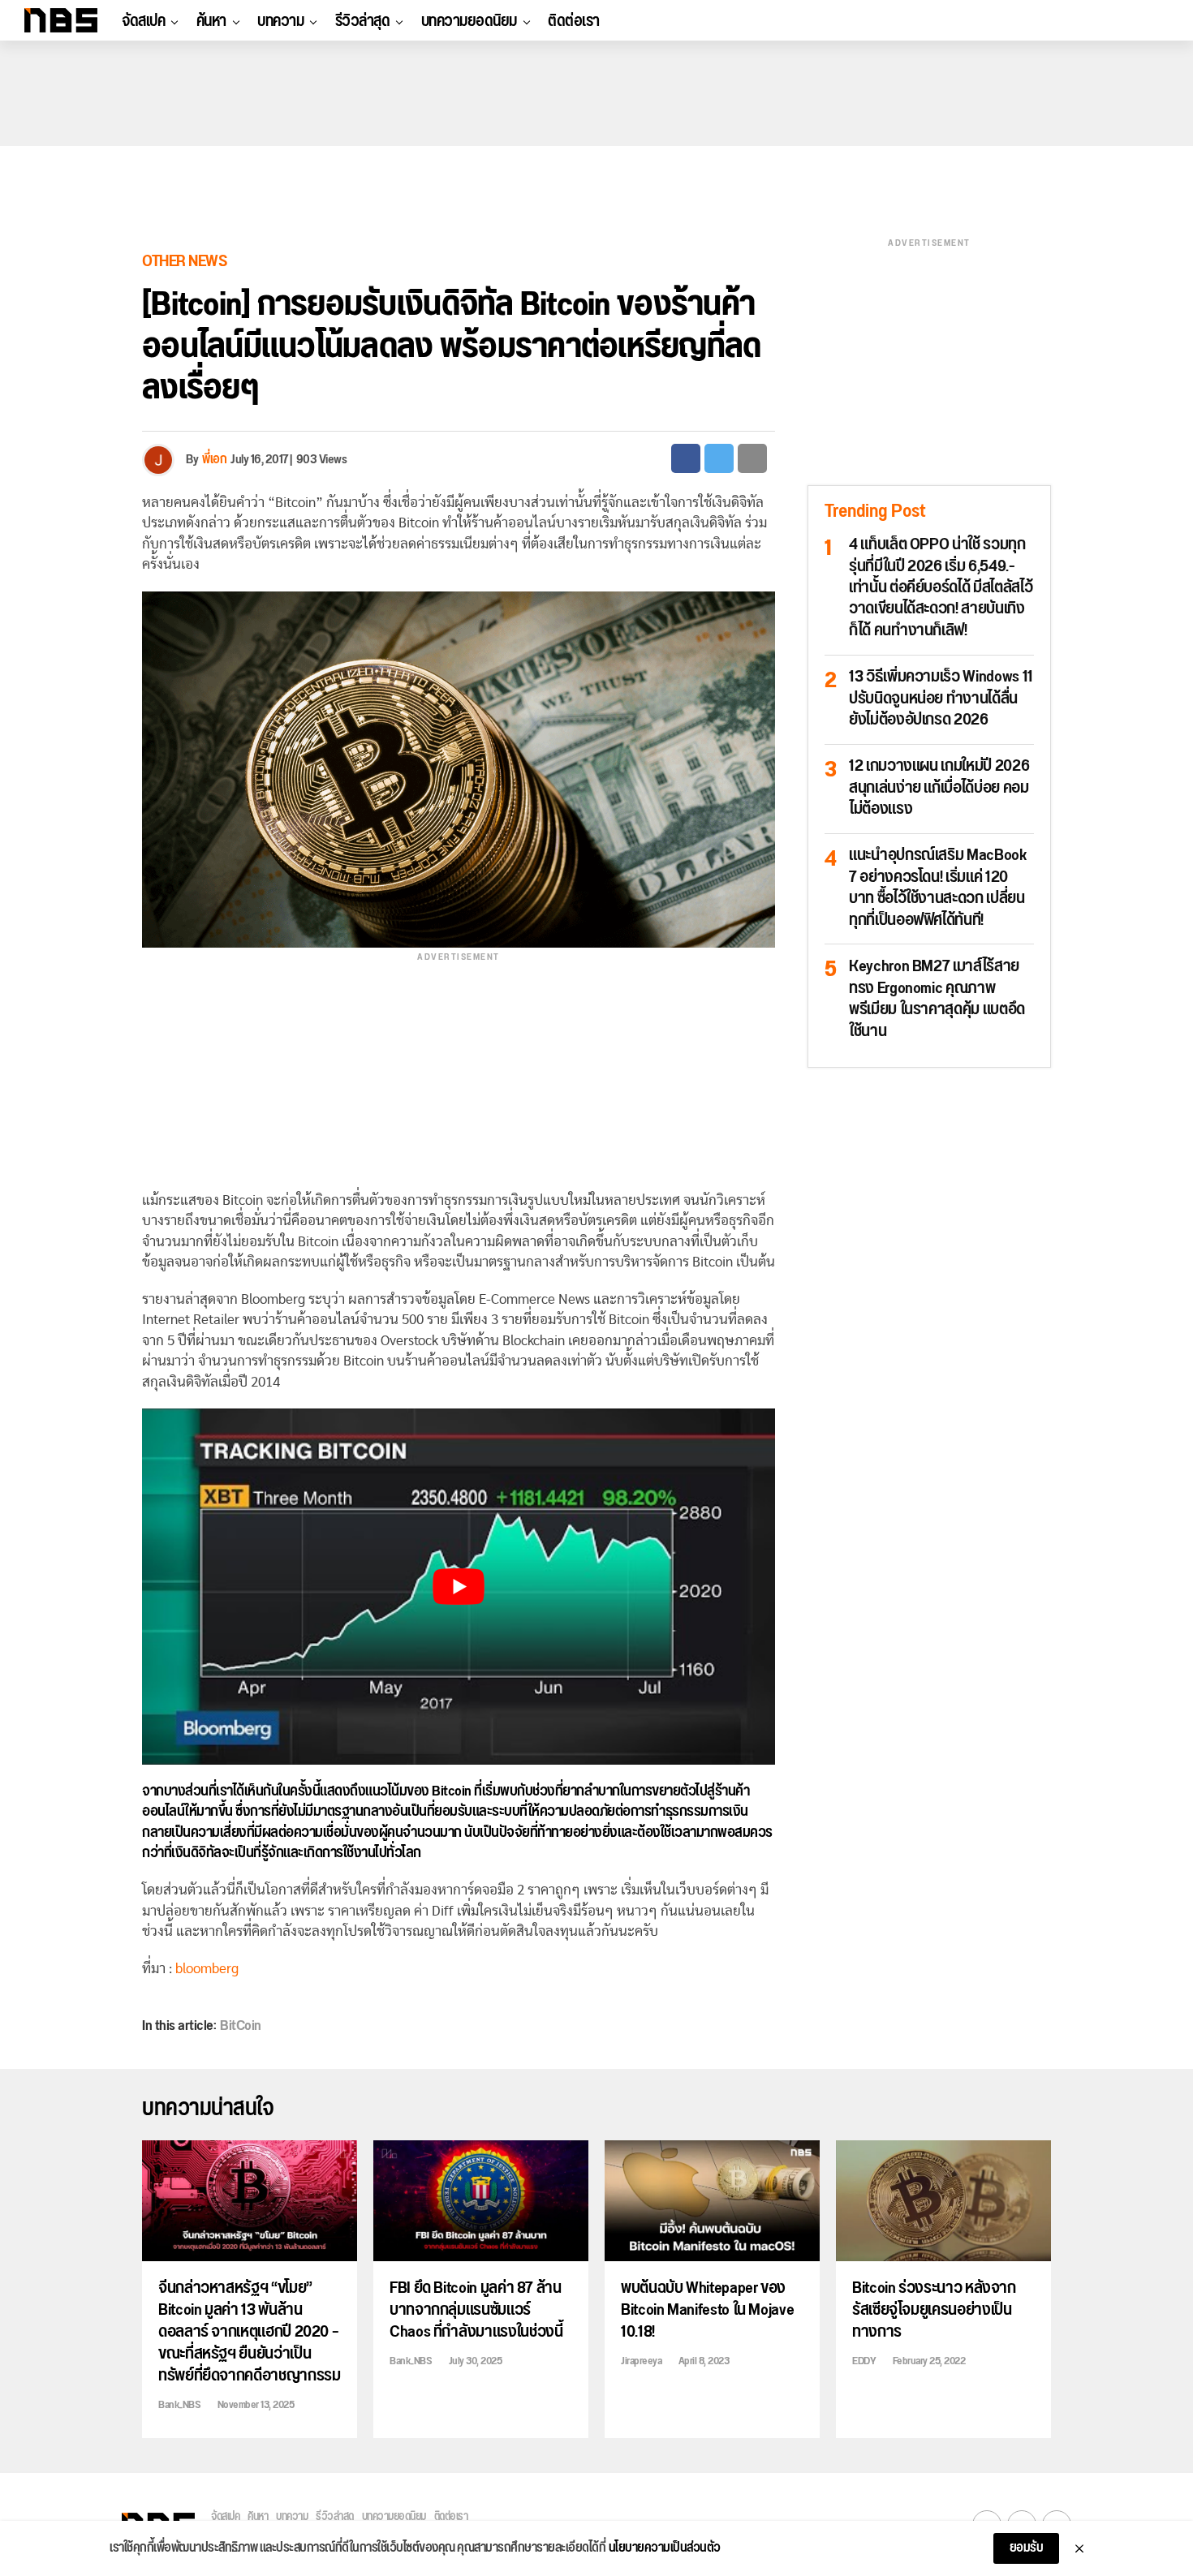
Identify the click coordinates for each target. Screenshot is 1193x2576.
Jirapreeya (641, 2361)
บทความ (280, 21)
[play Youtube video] (459, 1587)
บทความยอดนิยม (469, 21)
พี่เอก (214, 460)
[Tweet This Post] (719, 458)
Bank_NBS (179, 2405)
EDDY (864, 2361)
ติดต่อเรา (574, 21)
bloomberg (207, 1969)
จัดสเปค (143, 21)
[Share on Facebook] (686, 458)
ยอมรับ (1027, 2548)
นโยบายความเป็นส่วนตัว (665, 2548)
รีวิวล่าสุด (363, 21)
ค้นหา (211, 21)
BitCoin (241, 2026)
